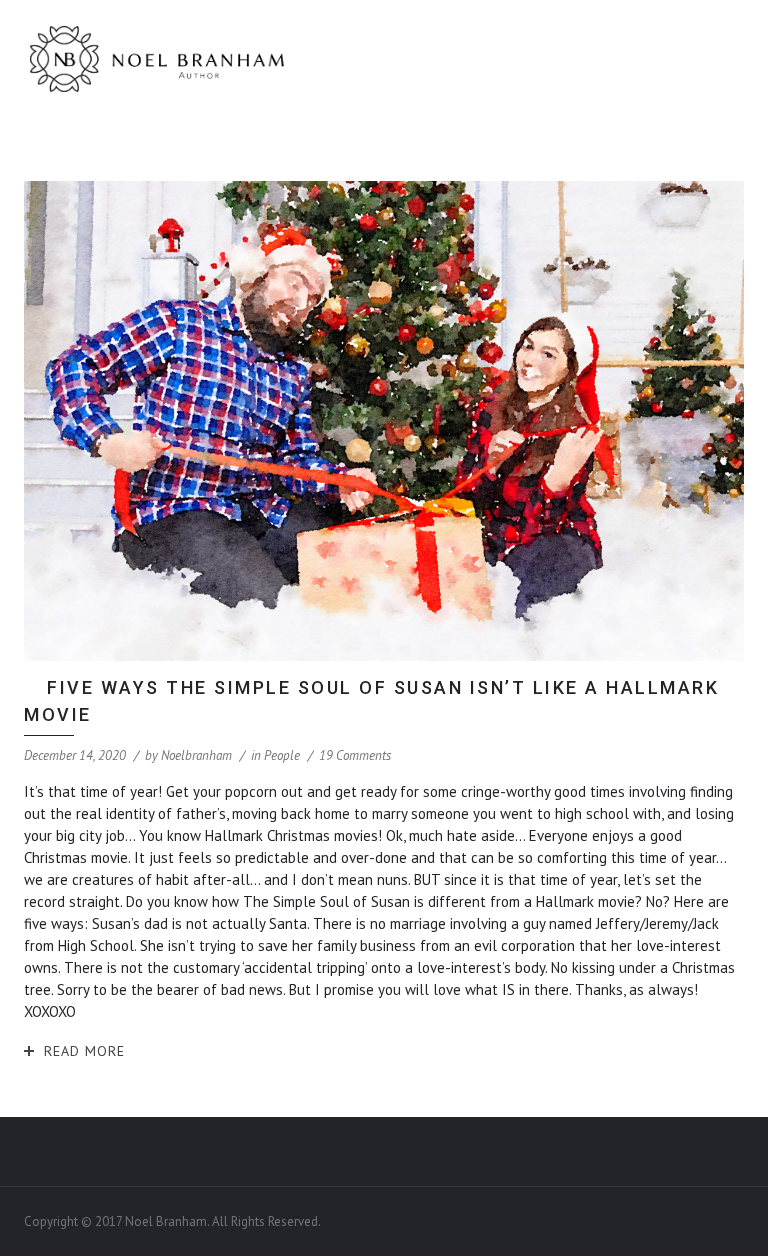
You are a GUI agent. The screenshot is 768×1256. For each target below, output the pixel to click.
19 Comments (355, 755)
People (282, 755)
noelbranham (196, 755)
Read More (84, 1051)
